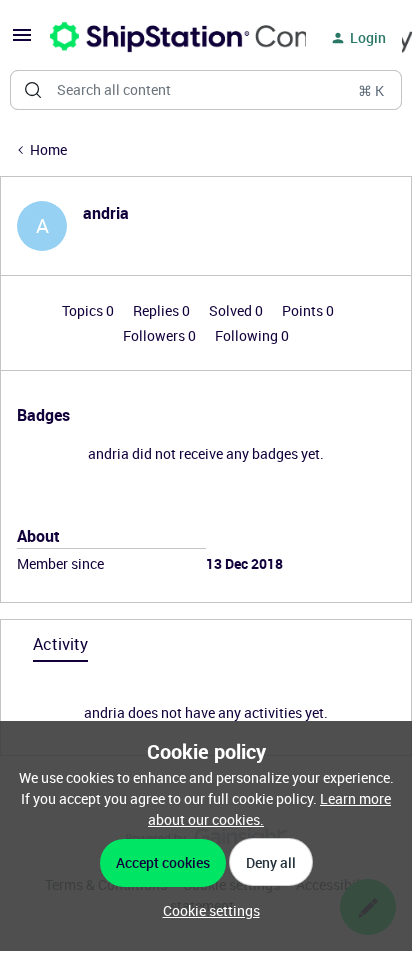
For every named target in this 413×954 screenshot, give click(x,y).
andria (106, 213)
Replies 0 (163, 310)
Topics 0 (89, 310)
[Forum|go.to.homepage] (166, 38)
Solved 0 (237, 310)
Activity (60, 644)
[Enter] (33, 90)
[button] (22, 41)
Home (48, 149)
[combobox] (206, 90)
